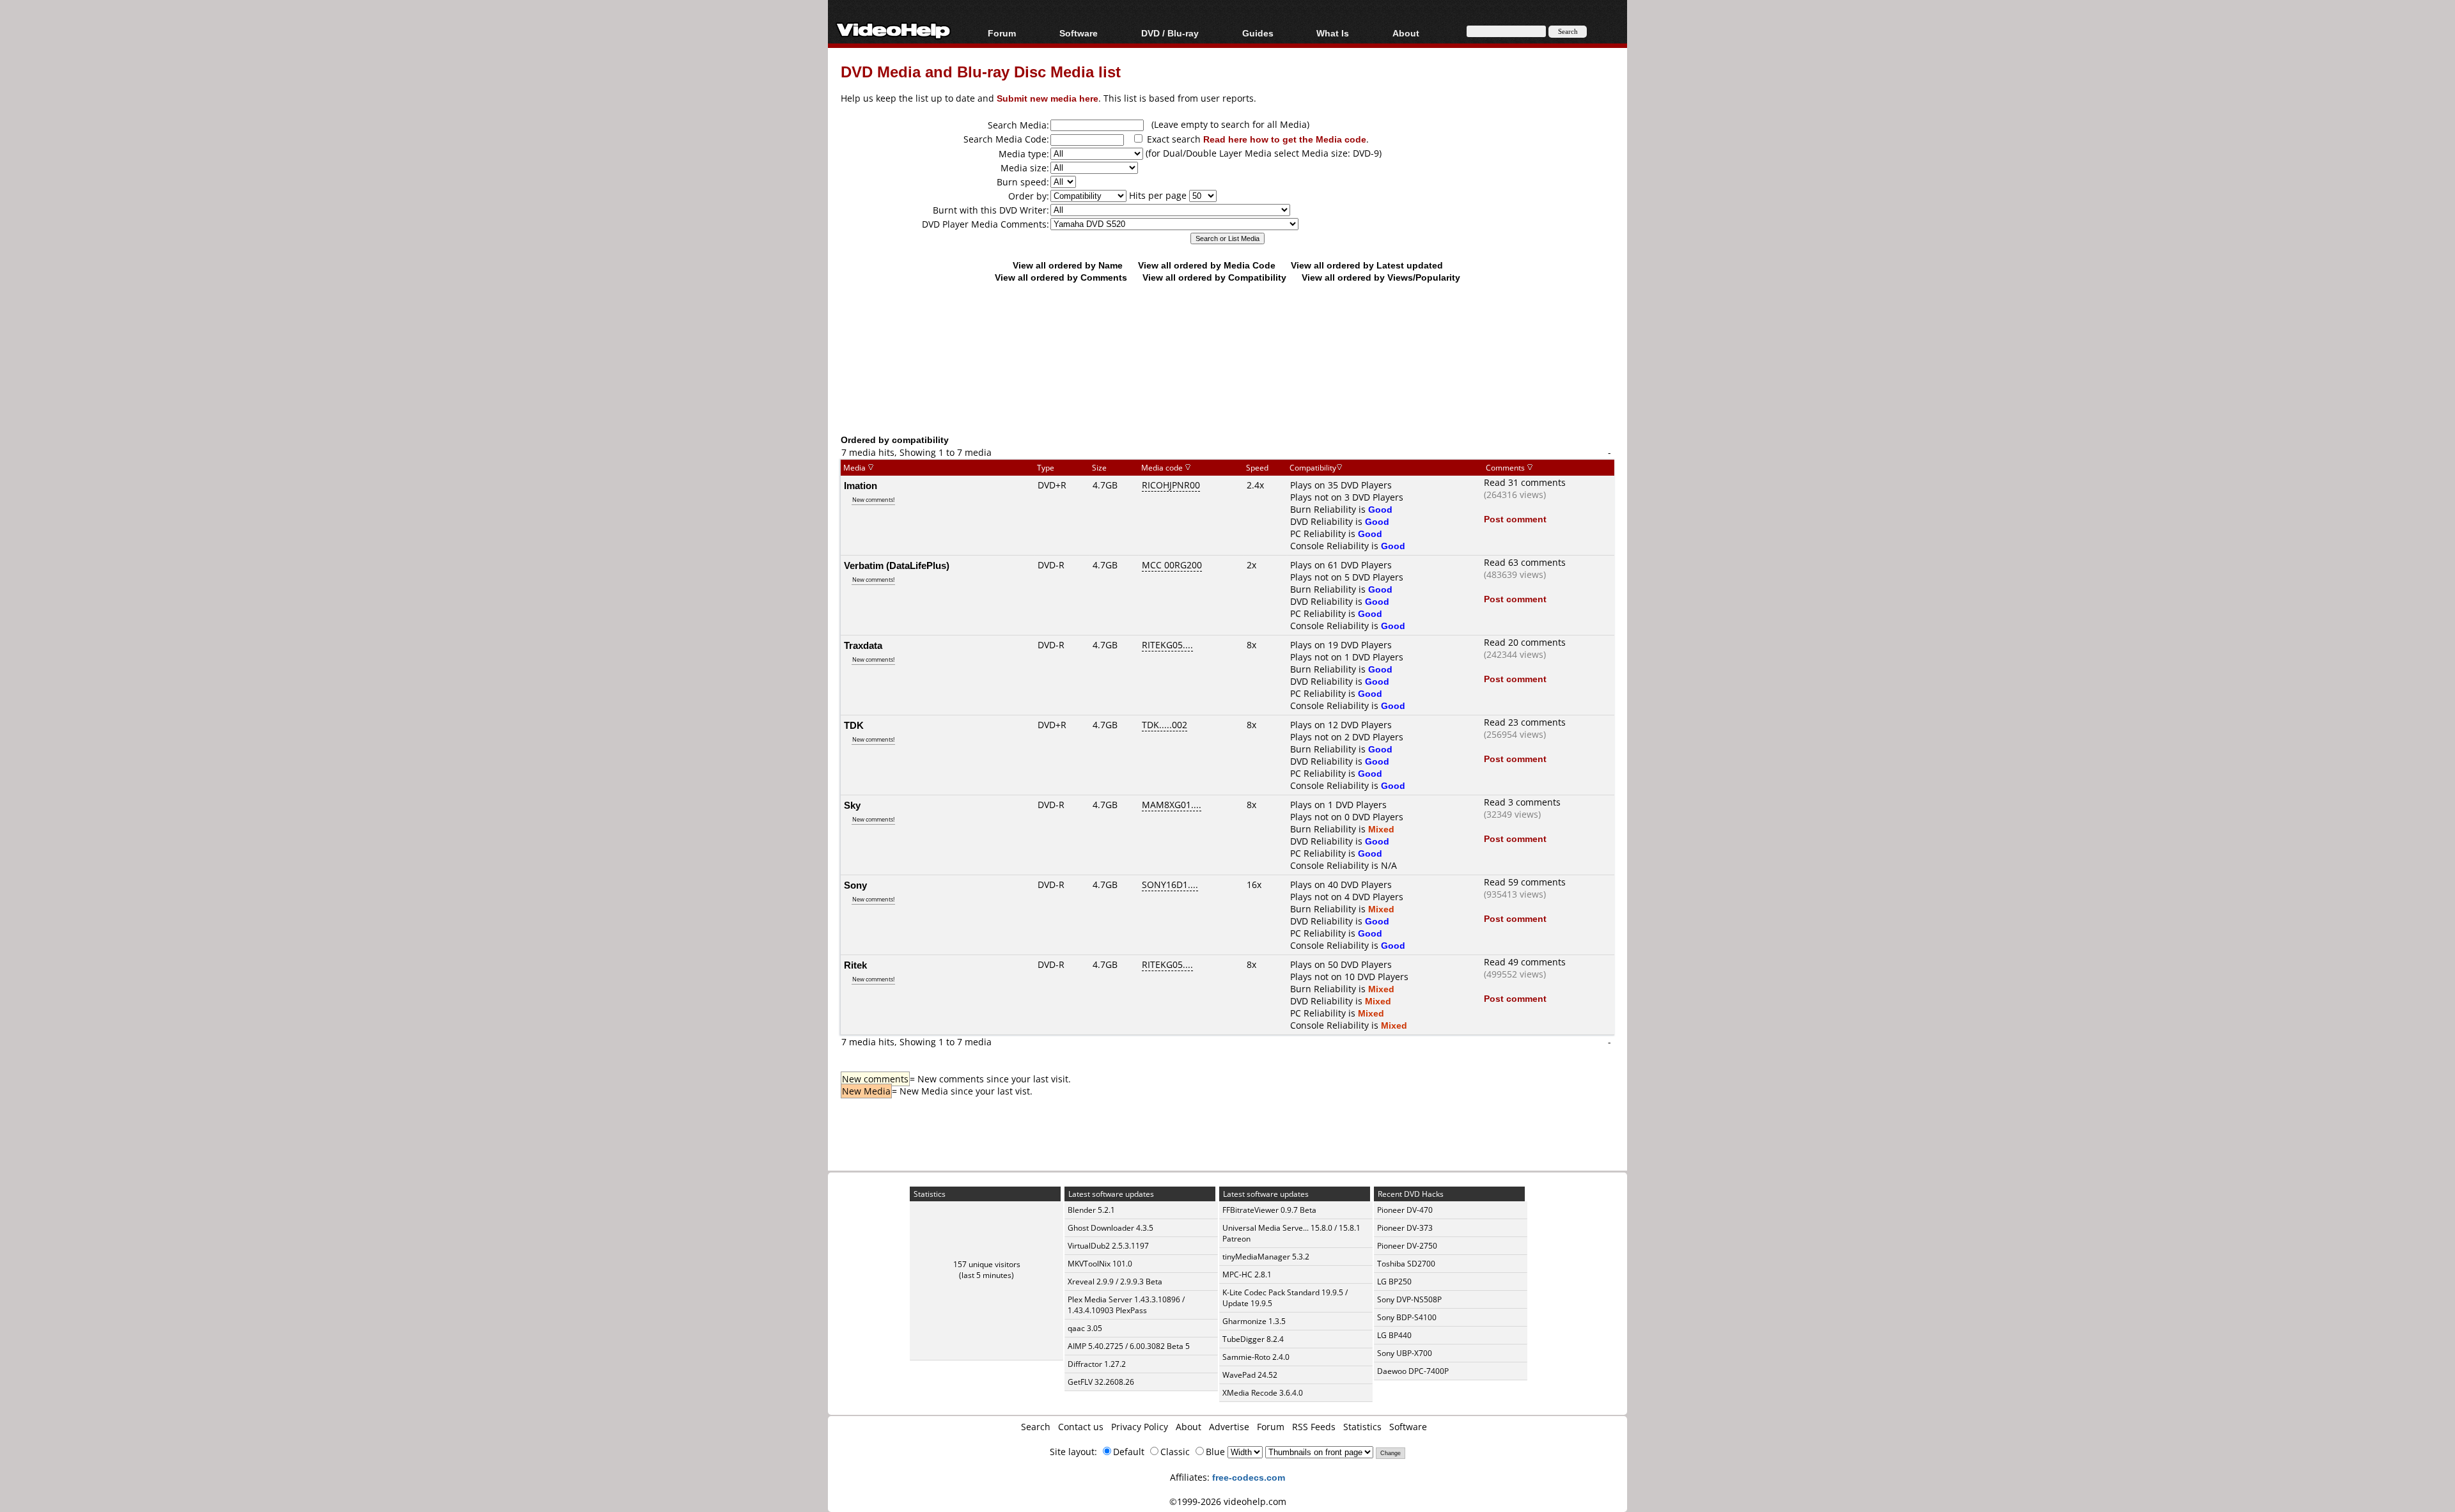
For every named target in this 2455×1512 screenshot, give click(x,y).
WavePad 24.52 (1250, 1375)
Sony (855, 885)
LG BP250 (1394, 1282)
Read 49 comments (1525, 962)
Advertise (1229, 1427)
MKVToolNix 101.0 (1100, 1264)
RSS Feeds (1314, 1427)
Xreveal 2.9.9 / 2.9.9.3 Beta (1115, 1282)
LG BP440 (1394, 1335)
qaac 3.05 (1085, 1328)
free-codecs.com (1249, 1477)
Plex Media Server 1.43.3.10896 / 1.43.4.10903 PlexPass (1126, 1305)
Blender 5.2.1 (1091, 1210)
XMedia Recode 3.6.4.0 (1263, 1393)
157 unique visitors (987, 1264)
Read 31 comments (1525, 482)
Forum (1002, 33)
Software (1079, 33)
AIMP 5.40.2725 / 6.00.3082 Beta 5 (1129, 1346)
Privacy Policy (1140, 1427)
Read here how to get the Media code (1285, 139)
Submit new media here (1048, 98)
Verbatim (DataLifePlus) (897, 565)
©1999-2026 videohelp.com (1228, 1501)
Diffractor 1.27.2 (1097, 1364)
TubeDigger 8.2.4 (1253, 1339)
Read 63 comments (1525, 562)
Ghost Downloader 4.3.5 (1111, 1228)
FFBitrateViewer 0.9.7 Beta (1269, 1210)
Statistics (1362, 1427)
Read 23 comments (1525, 722)
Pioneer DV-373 (1405, 1228)
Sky (852, 805)
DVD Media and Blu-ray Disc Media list (981, 71)
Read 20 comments (1525, 642)
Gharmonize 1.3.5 (1254, 1321)
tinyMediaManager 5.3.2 (1266, 1257)
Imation (861, 485)
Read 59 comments (1525, 882)
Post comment (1515, 519)
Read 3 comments (1522, 802)
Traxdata (863, 645)
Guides (1258, 33)
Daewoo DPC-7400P (1413, 1371)
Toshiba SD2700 (1406, 1264)
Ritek (855, 965)
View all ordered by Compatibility (1214, 277)
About (1189, 1427)
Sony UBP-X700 (1405, 1353)
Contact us (1081, 1427)
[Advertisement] (1227, 380)
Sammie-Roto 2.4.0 (1256, 1357)
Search (1036, 1427)
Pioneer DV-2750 (1407, 1246)
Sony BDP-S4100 (1407, 1317)
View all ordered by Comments (1061, 277)
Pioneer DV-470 (1405, 1210)
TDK (854, 725)
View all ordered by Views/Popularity (1381, 277)
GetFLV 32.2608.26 (1101, 1382)
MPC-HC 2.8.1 (1247, 1274)
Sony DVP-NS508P (1409, 1299)
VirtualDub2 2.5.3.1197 (1108, 1246)
